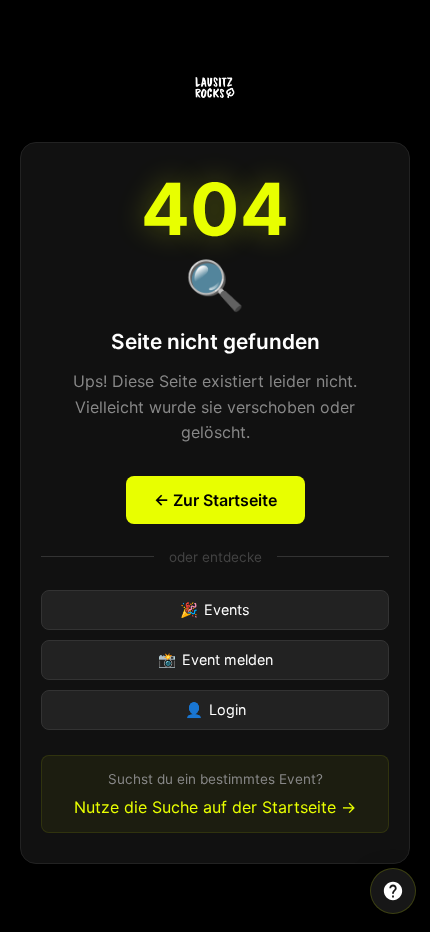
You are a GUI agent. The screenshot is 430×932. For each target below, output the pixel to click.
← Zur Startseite (215, 500)
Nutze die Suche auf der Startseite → (215, 807)
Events (215, 609)
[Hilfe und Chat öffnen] (393, 891)
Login (215, 709)
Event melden (215, 659)
